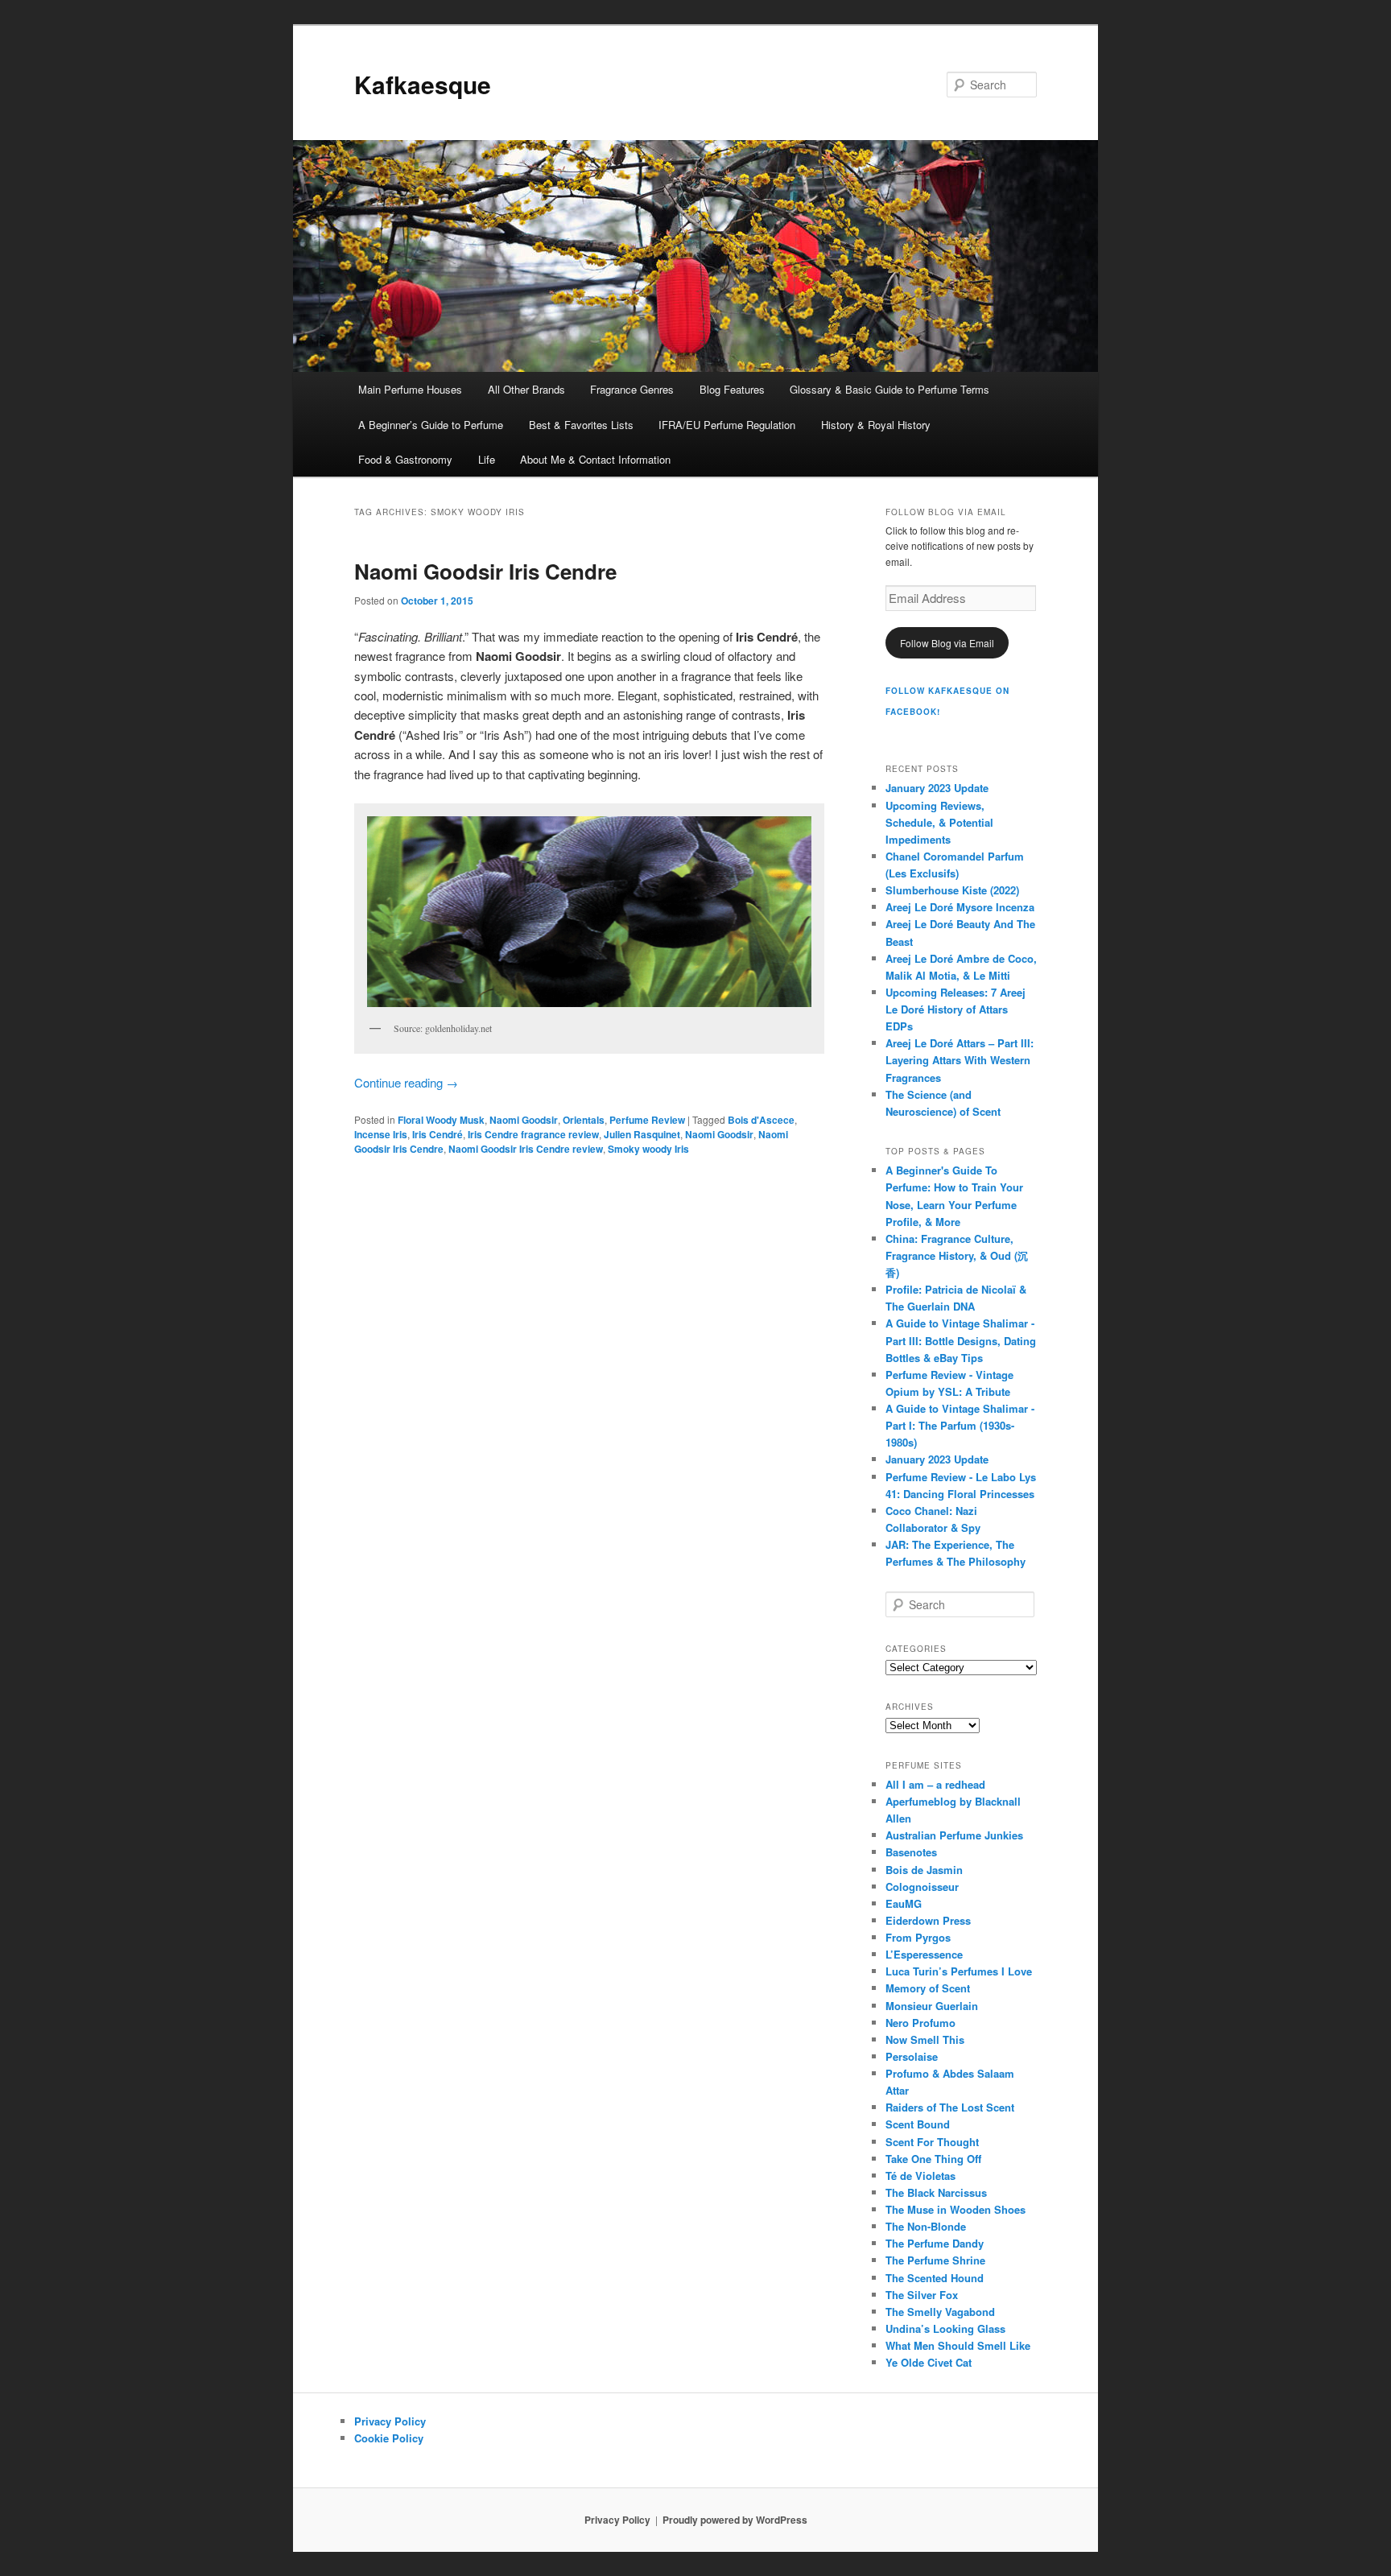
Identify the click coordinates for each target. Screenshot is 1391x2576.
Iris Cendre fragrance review (533, 1134)
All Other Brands (526, 389)
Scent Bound (918, 2124)
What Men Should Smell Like (958, 2345)
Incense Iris (381, 1134)
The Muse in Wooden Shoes (956, 2209)
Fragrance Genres (632, 389)
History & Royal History (876, 425)
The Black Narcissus (936, 2192)
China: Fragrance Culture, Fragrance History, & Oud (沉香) (957, 1255)
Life (487, 459)
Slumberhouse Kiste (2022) (952, 890)
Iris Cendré (438, 1134)
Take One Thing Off (933, 2159)
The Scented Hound (935, 2278)
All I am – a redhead (935, 1784)
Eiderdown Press (928, 1920)
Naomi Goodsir (524, 1120)
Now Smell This (925, 2039)
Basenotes (911, 1852)
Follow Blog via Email (947, 643)
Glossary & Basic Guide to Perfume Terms (889, 389)
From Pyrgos (918, 1937)
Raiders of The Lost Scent (950, 2107)
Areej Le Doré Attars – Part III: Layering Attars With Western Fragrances (960, 1060)
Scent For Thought (932, 2142)
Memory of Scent (928, 1988)
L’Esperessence (924, 1954)
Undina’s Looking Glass (945, 2328)
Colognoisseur (922, 1887)
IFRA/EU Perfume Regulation (727, 425)
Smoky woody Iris (648, 1149)
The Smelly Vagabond (940, 2312)
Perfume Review (647, 1120)
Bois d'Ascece (761, 1120)
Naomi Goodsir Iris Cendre (485, 571)
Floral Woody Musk (441, 1120)
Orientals (584, 1120)
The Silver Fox (922, 2295)
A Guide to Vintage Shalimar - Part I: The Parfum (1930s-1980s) (960, 1425)
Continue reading (406, 1082)
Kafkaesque (423, 84)
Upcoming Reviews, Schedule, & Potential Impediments (939, 822)
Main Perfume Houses (410, 389)
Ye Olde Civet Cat (929, 2362)
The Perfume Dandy (935, 2243)
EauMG (904, 1903)
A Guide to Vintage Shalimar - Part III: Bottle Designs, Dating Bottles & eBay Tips (961, 1340)
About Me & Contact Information (595, 459)
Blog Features (732, 389)
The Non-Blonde (926, 2226)
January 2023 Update (937, 788)
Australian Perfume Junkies (954, 1835)
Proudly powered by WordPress (735, 2520)
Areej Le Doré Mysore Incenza (960, 907)
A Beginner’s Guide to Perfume (431, 425)
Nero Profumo (920, 2023)
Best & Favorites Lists (581, 425)
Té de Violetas (920, 2176)
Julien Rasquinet (642, 1134)
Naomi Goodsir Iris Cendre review (526, 1149)
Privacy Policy (390, 2421)
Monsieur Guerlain (932, 2006)
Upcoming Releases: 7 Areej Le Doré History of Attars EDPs (956, 1009)
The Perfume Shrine (935, 2260)
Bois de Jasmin (924, 1870)
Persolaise (912, 2056)
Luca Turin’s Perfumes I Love (959, 1971)
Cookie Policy (389, 2438)
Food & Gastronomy (405, 459)
